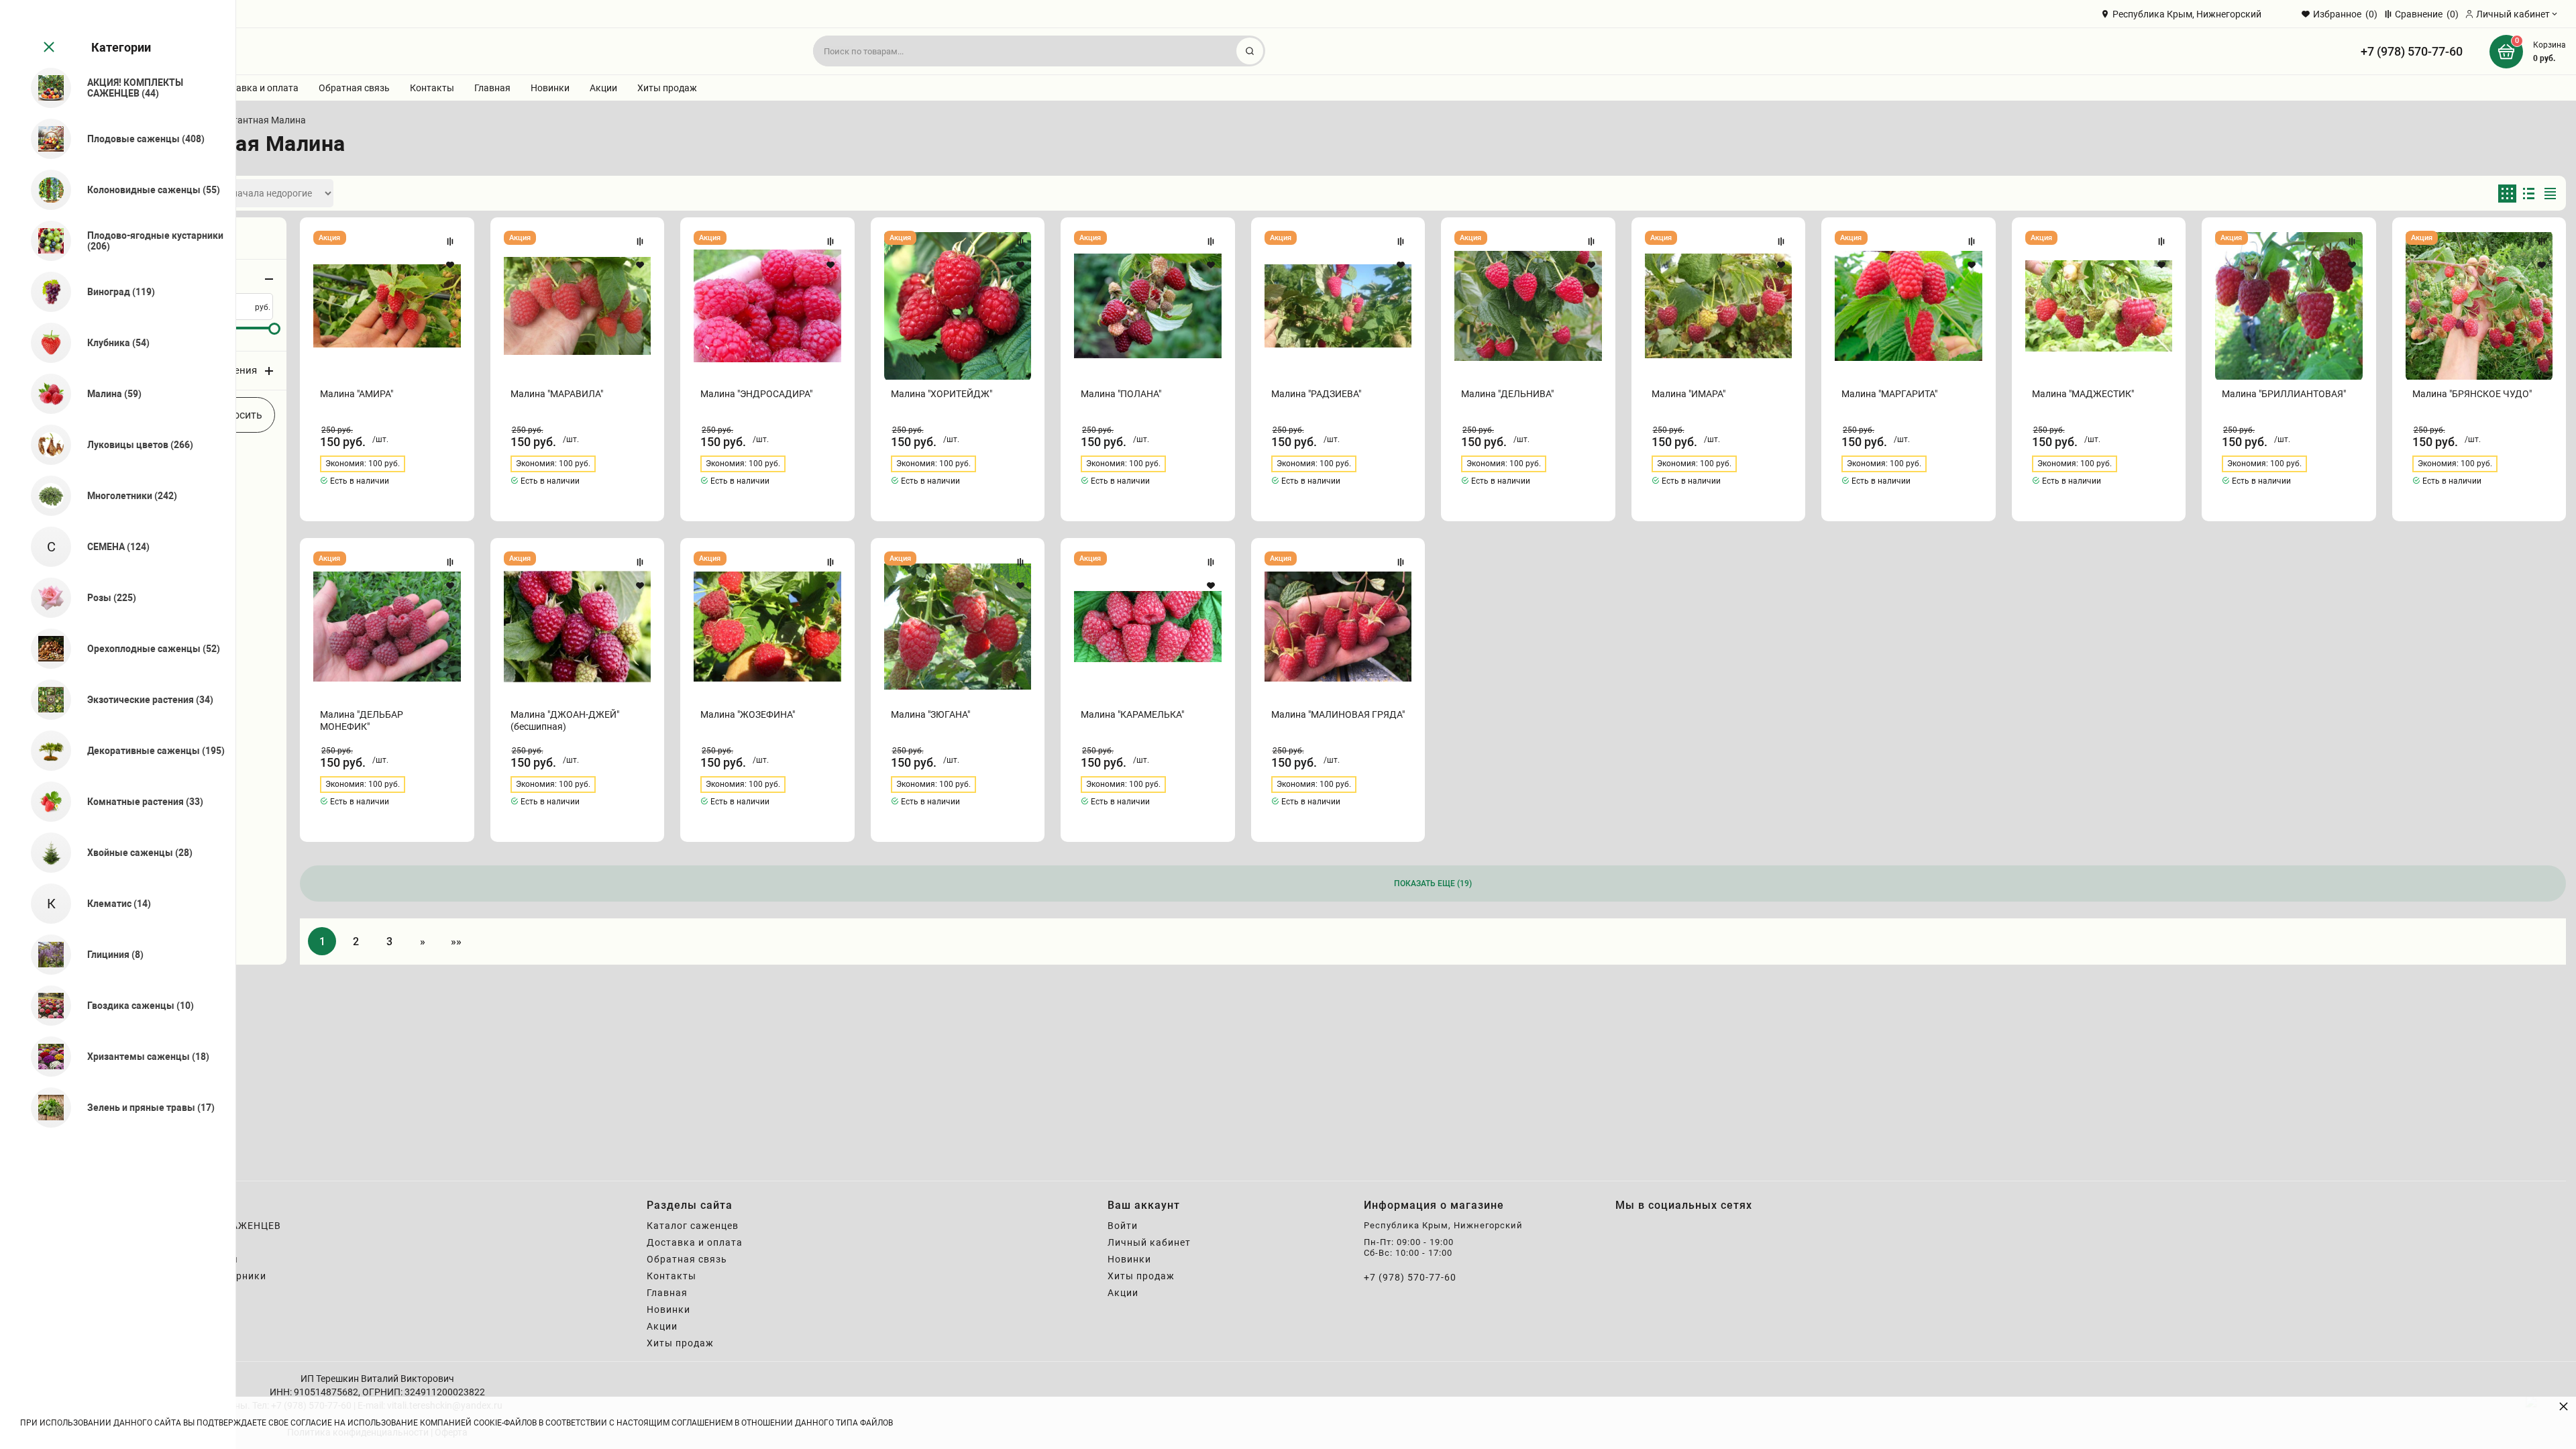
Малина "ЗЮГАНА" (930, 714)
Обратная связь (354, 88)
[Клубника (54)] (45, 343)
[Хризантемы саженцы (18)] (45, 1057)
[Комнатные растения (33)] (45, 802)
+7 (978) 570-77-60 (2412, 51)
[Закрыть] (48, 48)
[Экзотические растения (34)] (45, 700)
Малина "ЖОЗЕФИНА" (748, 714)
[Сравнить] (450, 241)
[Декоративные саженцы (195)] (45, 751)
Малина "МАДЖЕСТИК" (2083, 394)
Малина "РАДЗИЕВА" (1316, 394)
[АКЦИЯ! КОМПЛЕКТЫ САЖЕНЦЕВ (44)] (45, 88)
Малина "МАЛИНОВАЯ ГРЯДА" (1338, 714)
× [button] (2564, 1406)
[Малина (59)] (45, 394)
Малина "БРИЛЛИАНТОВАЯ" (2284, 394)
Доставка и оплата (256, 88)
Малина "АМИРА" (357, 394)
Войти (1123, 1226)
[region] (118, 724)
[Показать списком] (2529, 194)
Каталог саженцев (693, 1226)
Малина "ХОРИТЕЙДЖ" (942, 394)
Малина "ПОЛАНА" (1121, 394)
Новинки (550, 88)
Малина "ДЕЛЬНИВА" (1507, 394)
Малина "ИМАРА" (1688, 394)
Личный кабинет (1149, 1242)
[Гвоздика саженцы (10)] (45, 1006)
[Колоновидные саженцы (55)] (45, 190)
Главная (492, 88)
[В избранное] (450, 265)
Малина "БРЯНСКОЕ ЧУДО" (2472, 394)
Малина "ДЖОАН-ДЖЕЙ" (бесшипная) (565, 720)
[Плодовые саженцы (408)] (45, 139)
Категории (121, 47)
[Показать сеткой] (2507, 194)
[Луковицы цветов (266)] (45, 445)
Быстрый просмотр (387, 306)
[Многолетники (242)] (45, 496)
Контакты (432, 88)
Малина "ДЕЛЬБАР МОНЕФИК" (362, 720)
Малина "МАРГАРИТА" (1889, 394)
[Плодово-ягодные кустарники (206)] (45, 241)
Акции (603, 88)
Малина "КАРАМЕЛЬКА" (1132, 714)
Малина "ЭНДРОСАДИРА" (756, 394)
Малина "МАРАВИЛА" (557, 394)
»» (456, 942)
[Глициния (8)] (45, 955)
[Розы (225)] (45, 598)
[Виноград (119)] (45, 292)
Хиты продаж (667, 88)
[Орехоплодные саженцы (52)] (45, 649)
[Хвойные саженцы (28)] (45, 853)
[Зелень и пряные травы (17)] (45, 1108)
